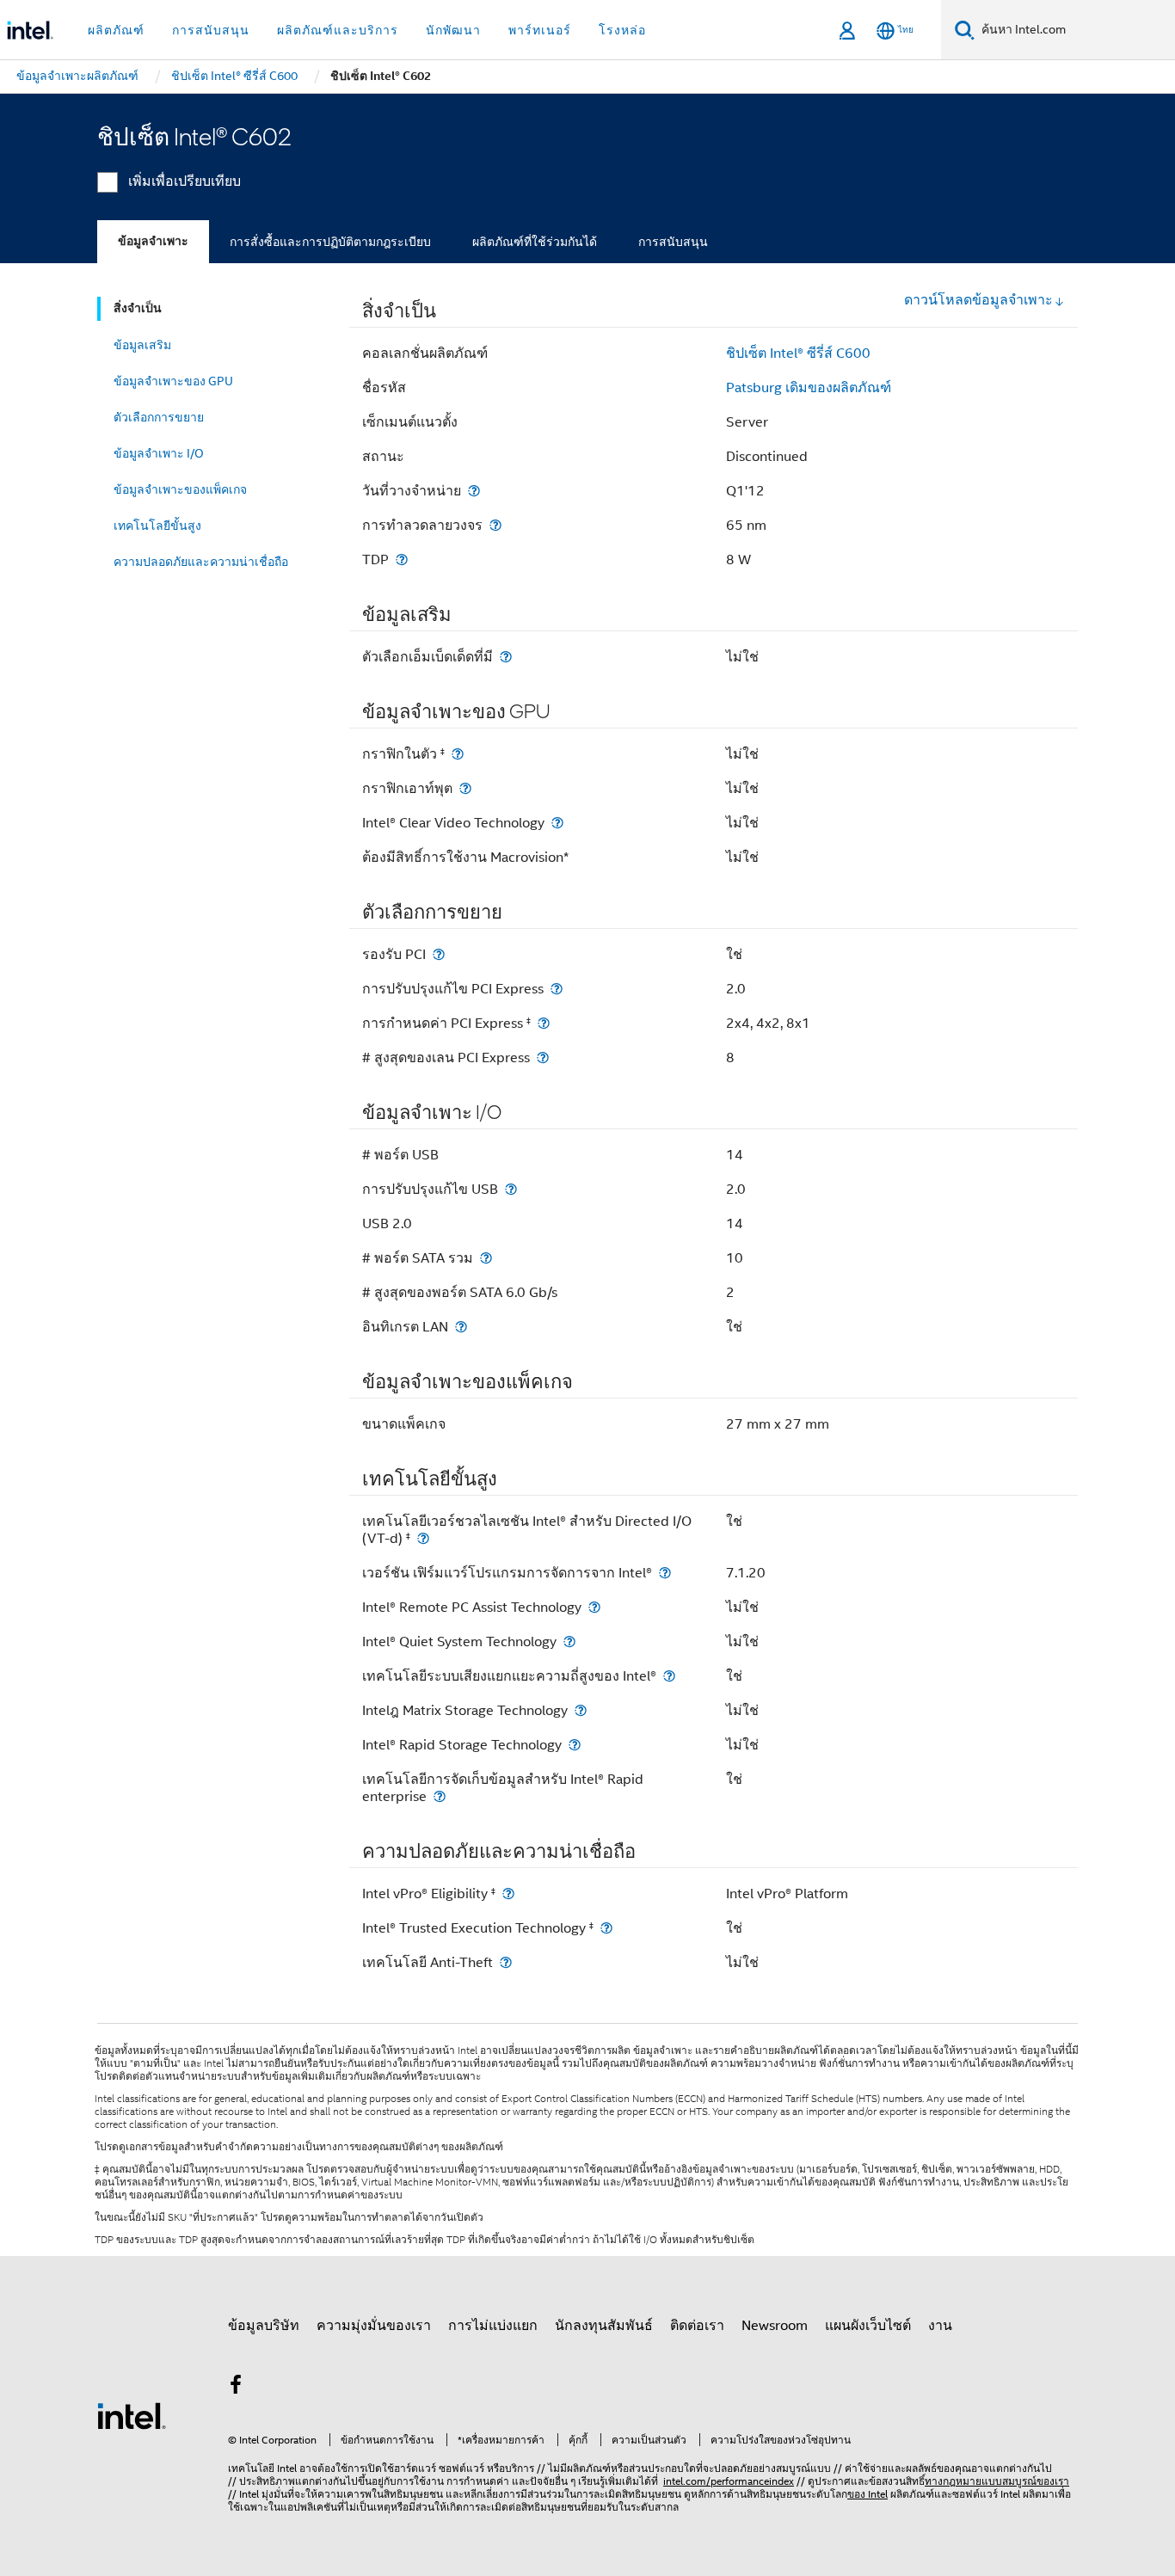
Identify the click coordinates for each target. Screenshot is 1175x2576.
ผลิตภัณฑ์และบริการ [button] (338, 30)
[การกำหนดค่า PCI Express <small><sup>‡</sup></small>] (544, 1023)
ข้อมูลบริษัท (264, 2326)
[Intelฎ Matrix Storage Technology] (581, 1710)
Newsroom (775, 2326)
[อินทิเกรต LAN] (461, 1327)
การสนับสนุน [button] (211, 30)
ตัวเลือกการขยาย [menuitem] (159, 417)
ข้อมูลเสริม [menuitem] (142, 345)
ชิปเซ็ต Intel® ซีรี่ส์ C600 (798, 354)
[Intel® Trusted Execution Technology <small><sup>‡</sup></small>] (606, 1928)
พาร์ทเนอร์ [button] (540, 30)
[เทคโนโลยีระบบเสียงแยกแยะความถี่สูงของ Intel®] (669, 1676)
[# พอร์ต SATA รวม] (486, 1258)
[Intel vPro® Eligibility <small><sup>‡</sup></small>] (508, 1894)
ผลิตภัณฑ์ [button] (116, 30)
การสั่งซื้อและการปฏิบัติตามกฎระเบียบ (330, 242)
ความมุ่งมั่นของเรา (374, 2326)
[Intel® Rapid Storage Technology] (575, 1745)
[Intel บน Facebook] (236, 2388)
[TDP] (402, 559)
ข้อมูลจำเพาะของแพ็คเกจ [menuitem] (180, 489)
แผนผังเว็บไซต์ (868, 2326)
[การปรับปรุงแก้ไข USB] (511, 1189)
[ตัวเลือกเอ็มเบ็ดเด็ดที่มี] (506, 657)
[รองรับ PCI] (439, 954)
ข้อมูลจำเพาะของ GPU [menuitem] (173, 381)
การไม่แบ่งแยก (493, 2326)
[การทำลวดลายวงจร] (495, 525)
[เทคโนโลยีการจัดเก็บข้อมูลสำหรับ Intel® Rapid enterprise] (440, 1796)
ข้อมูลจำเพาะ (153, 241)
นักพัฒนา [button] (453, 30)
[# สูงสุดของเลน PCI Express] (543, 1057)
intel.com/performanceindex (729, 2481)
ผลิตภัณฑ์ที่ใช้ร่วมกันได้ (535, 242)
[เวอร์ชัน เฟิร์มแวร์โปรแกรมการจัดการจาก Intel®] (665, 1573)
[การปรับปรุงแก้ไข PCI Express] (557, 989)
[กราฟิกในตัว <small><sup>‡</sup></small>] (458, 754)
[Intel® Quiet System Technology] (569, 1642)
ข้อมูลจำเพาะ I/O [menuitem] (159, 453)
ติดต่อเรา (697, 2326)
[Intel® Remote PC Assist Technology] (594, 1607)
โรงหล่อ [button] (622, 30)
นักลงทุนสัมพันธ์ (604, 2326)
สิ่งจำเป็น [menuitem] (138, 308)
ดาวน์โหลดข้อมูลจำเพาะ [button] (978, 300)
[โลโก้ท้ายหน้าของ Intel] (132, 2415)
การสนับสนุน (673, 242)
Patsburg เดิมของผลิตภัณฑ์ (809, 388)
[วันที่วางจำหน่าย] (474, 491)
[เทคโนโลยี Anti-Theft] (506, 1962)
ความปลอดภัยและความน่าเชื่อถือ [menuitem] (201, 562)
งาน (940, 2326)
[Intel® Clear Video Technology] (557, 823)
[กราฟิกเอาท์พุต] (465, 788)
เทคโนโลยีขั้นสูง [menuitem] (157, 526)
